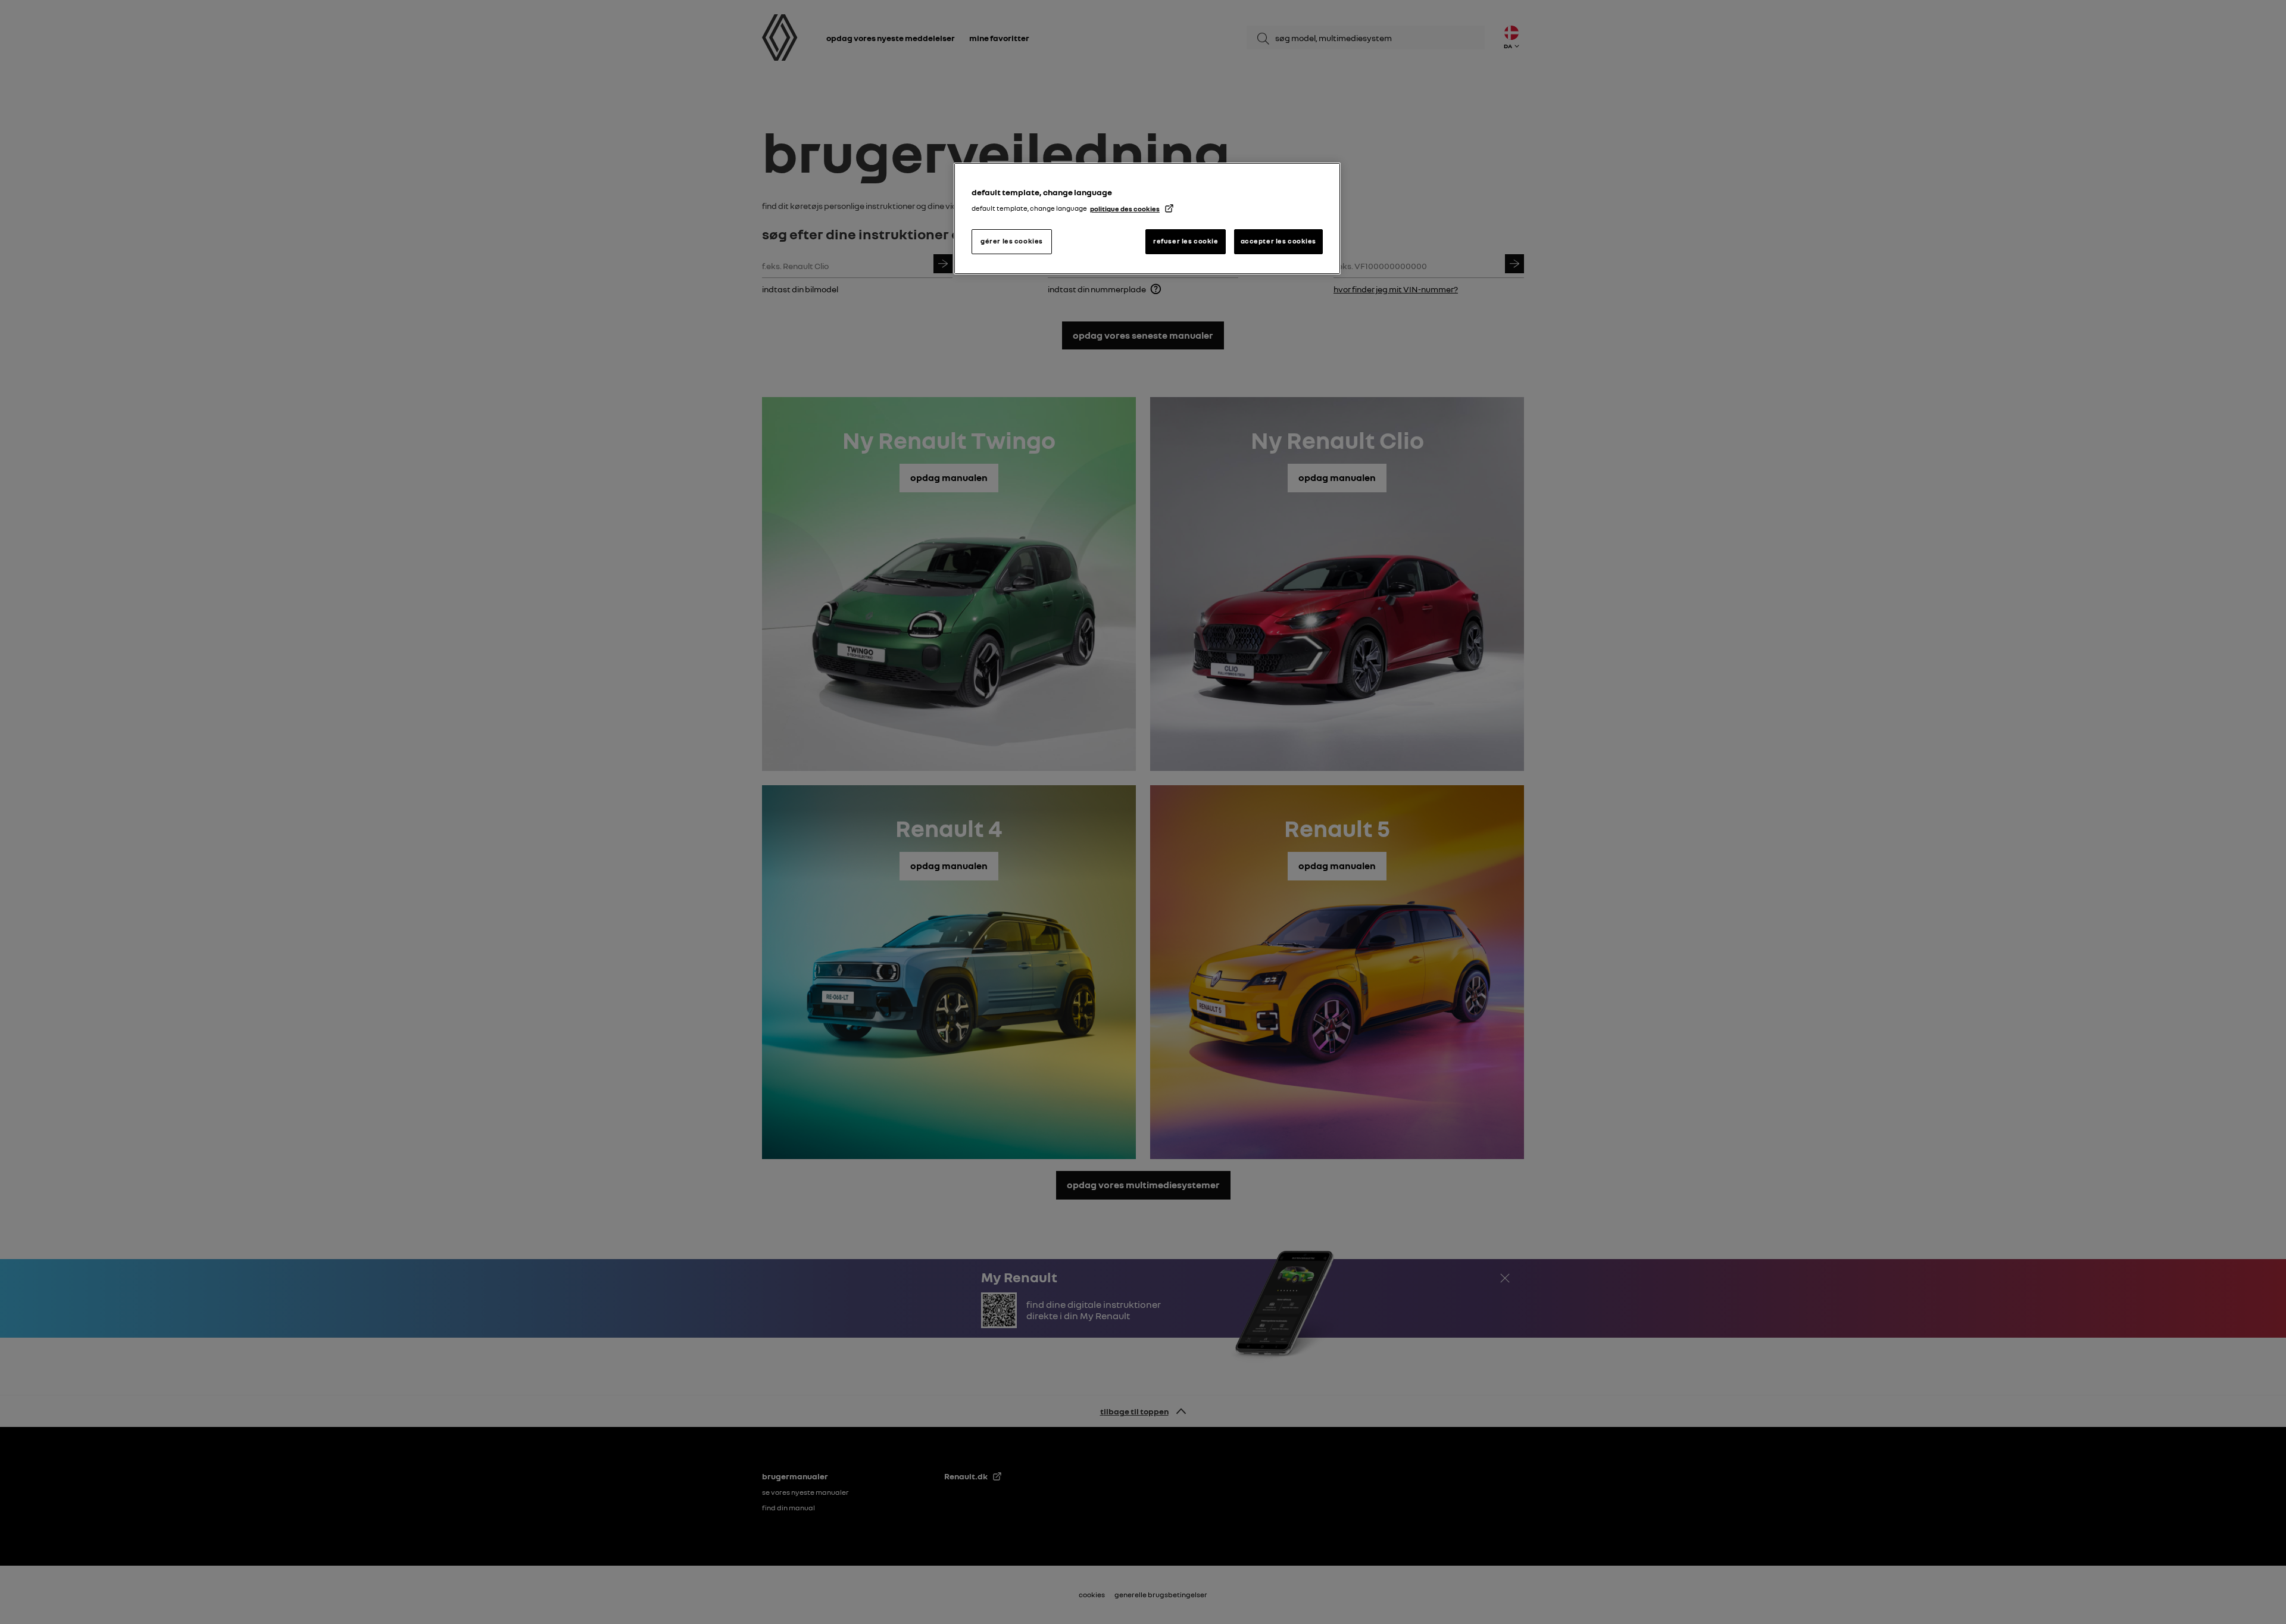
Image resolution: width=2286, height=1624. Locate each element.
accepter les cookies (1278, 241)
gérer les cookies (1012, 241)
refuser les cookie (1186, 241)
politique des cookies (1125, 209)
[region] (1147, 218)
